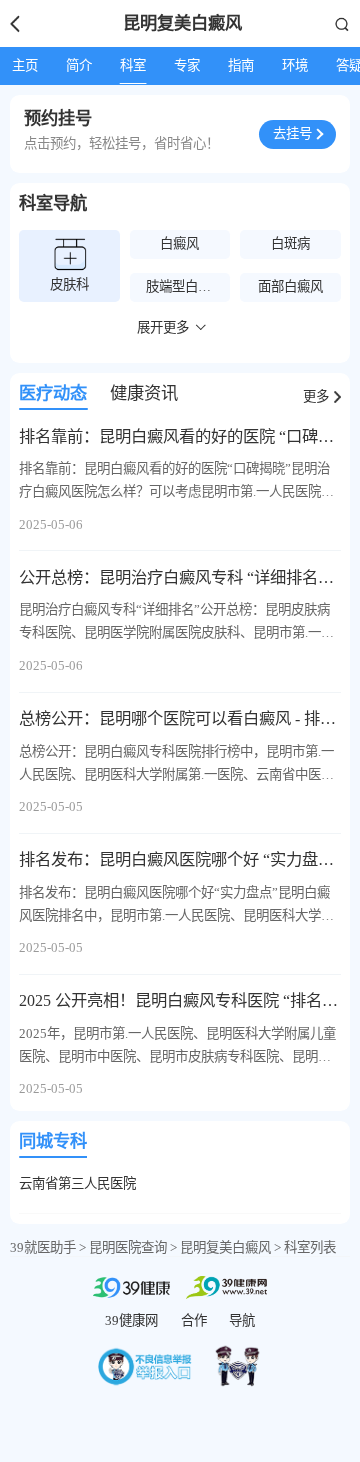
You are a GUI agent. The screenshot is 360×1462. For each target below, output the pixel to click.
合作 (194, 1320)
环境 (295, 65)
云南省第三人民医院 (77, 1183)
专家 (187, 65)
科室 (133, 65)
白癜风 (179, 243)
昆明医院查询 (128, 1247)
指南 (241, 65)
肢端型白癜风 (185, 286)
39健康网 (131, 1320)
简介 (79, 65)
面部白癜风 (290, 286)
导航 (242, 1320)
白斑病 (290, 243)
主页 (25, 65)
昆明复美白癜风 (225, 1247)
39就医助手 (43, 1247)
